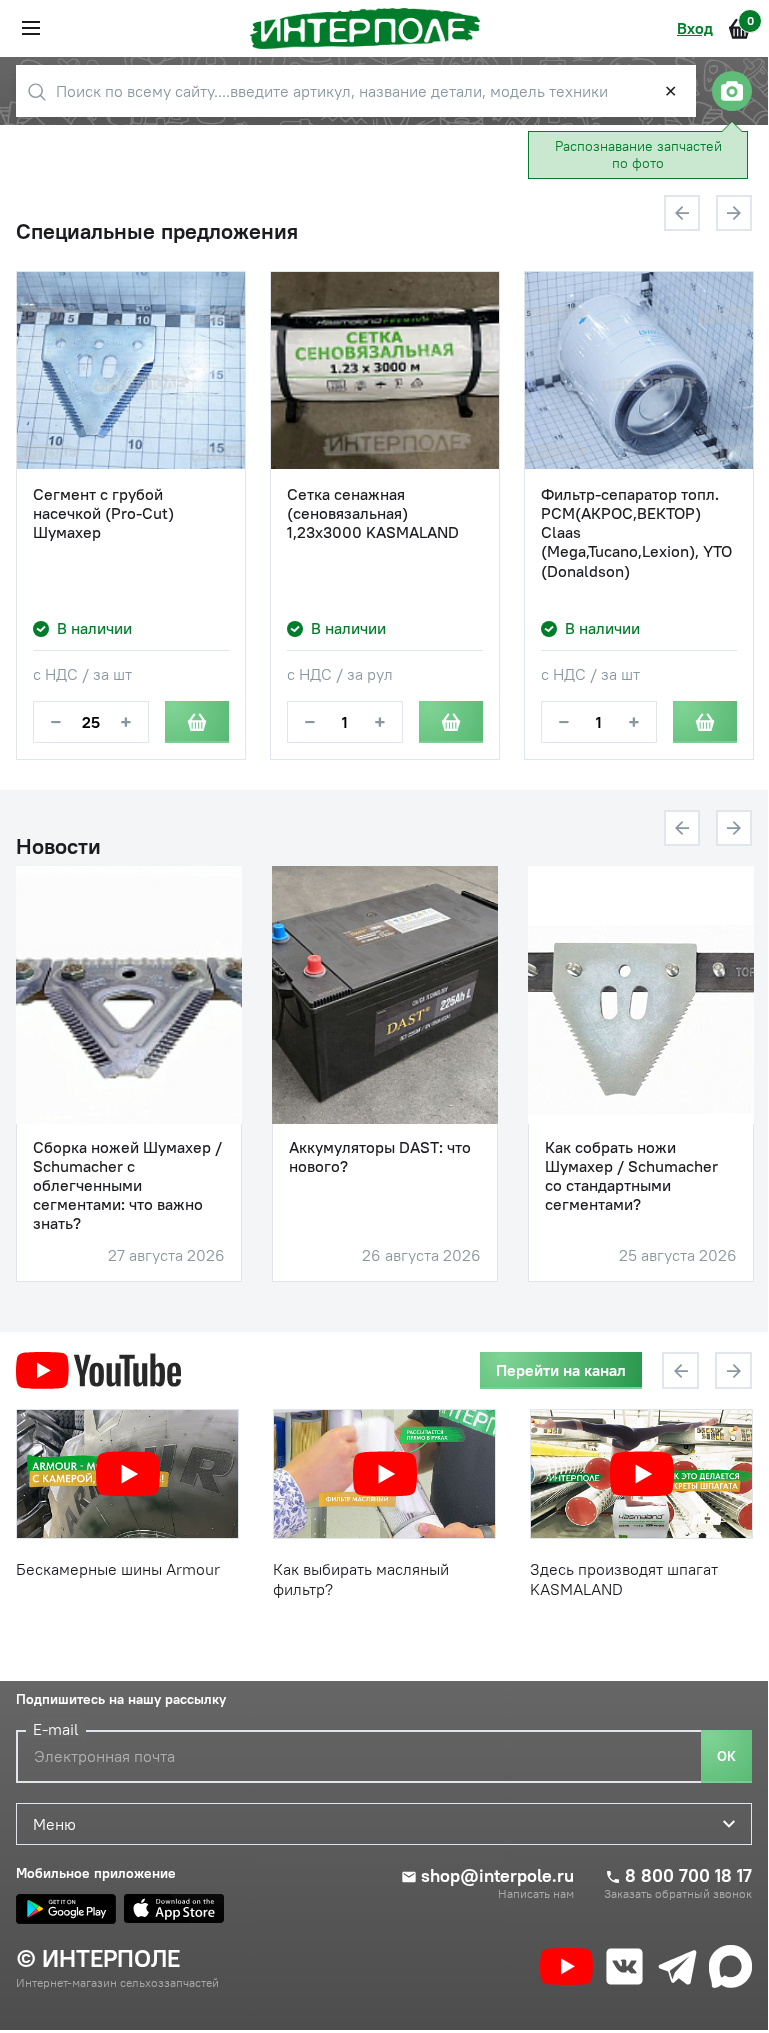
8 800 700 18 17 (688, 1876)
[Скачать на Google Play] (66, 1909)
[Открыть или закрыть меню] (31, 28)
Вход (695, 28)
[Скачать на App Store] (174, 1909)
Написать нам (536, 1894)
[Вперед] (734, 213)
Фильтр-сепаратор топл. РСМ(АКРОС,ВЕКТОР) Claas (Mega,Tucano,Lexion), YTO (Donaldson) (636, 533)
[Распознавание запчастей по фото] (732, 91)
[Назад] (682, 213)
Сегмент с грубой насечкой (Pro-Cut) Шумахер (103, 513)
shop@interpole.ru (497, 1876)
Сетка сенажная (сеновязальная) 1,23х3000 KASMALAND (373, 513)
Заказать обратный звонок (678, 1894)
